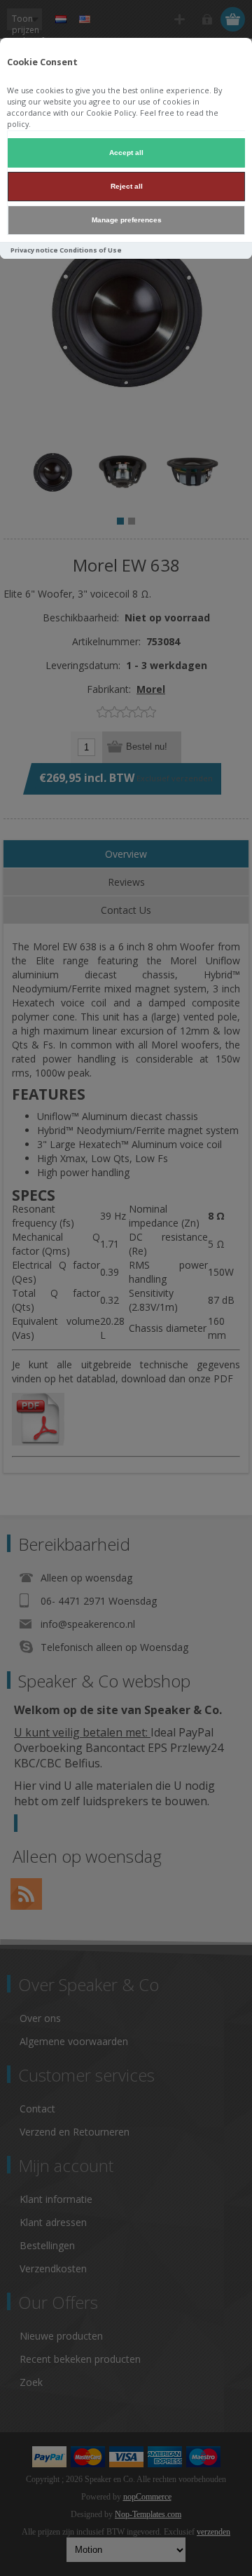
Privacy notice (34, 250)
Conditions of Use (91, 250)
